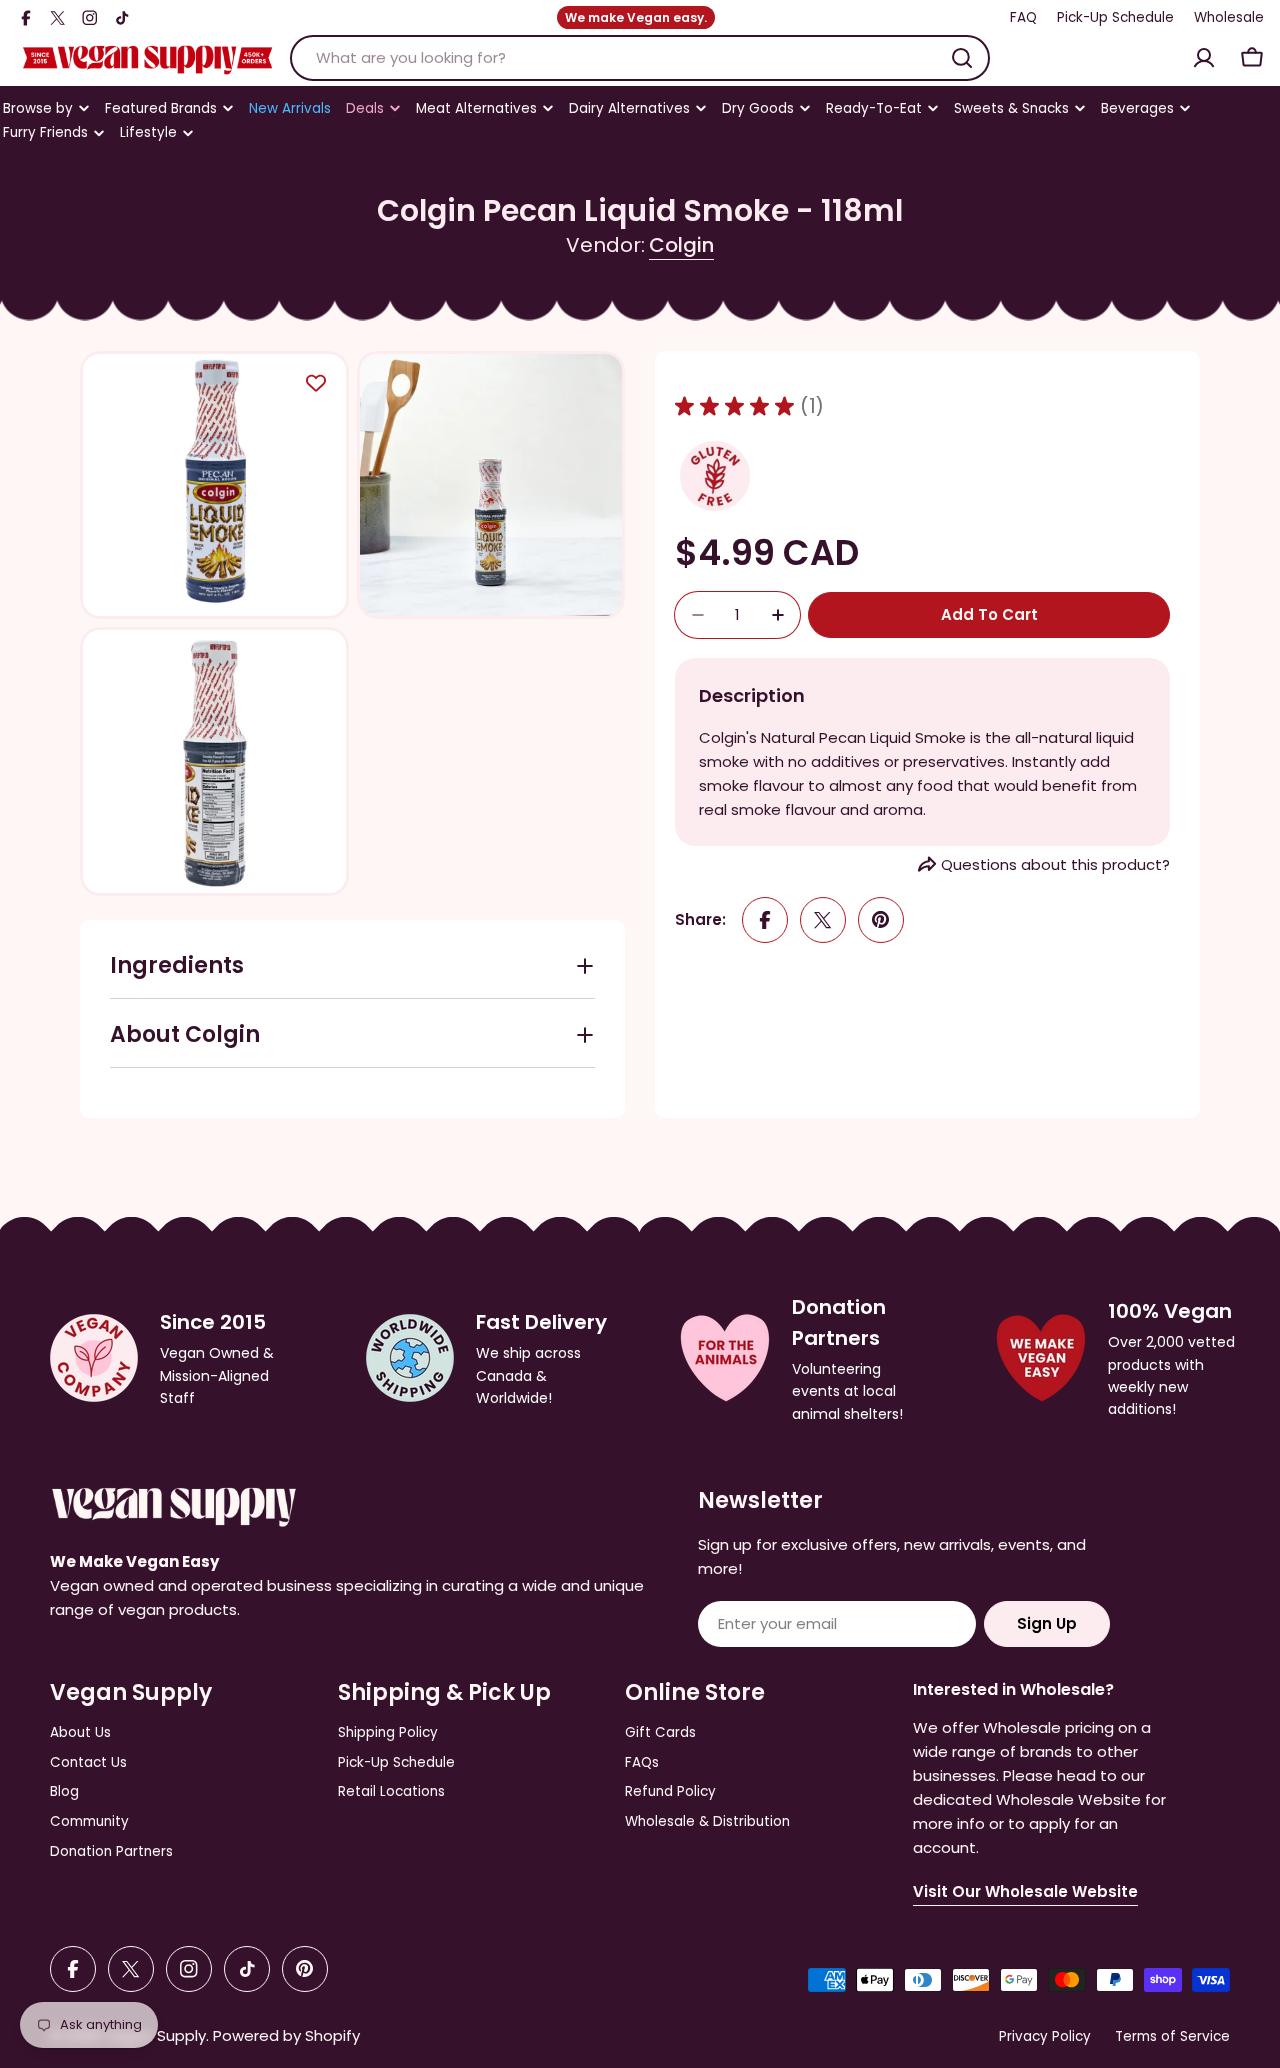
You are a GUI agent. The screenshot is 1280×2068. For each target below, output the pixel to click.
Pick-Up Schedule (1115, 17)
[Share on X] (823, 920)
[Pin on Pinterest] (881, 920)
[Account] (1204, 58)
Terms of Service (1172, 2036)
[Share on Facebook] (765, 920)
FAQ (1023, 17)
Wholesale (1229, 17)
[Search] (962, 58)
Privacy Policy (1045, 2036)
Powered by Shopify (286, 2035)
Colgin (681, 245)
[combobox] (640, 58)
